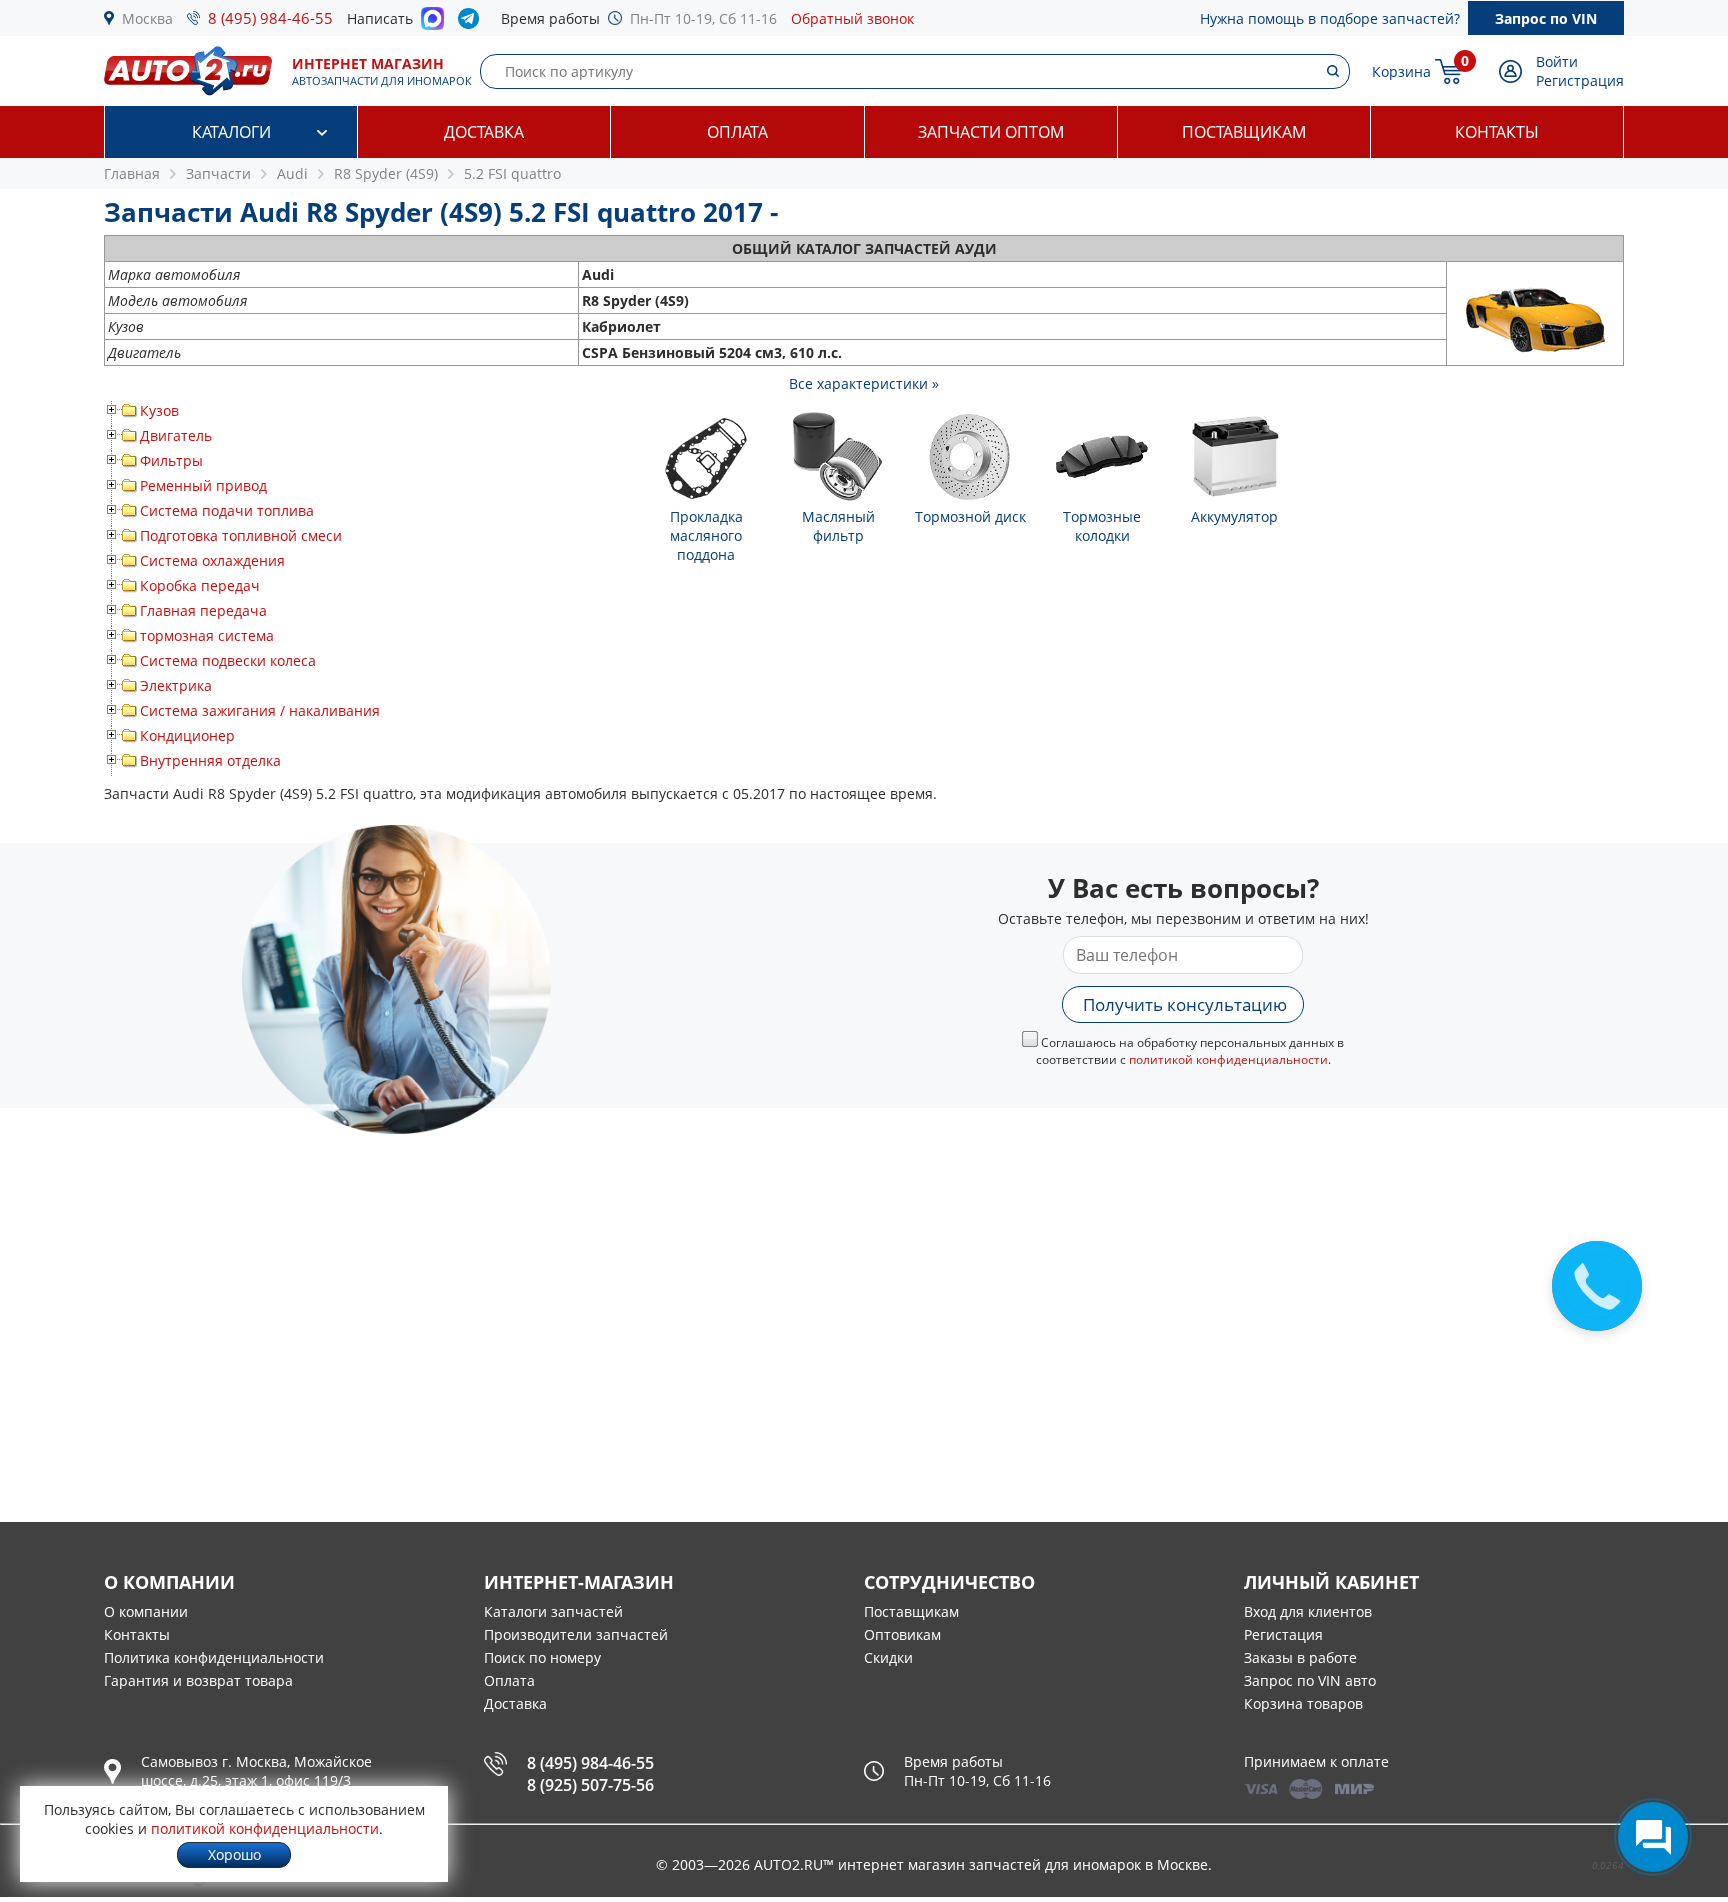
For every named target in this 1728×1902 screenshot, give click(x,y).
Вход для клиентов (1308, 1611)
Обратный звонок (852, 18)
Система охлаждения (212, 560)
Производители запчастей (576, 1634)
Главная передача (203, 610)
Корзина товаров (1303, 1703)
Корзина (1401, 71)
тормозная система (207, 635)
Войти (1557, 61)
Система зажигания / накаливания (260, 710)
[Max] (432, 24)
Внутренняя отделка (210, 760)
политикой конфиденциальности (1228, 1059)
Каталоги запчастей (553, 1611)
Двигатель (176, 435)
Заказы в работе (1300, 1657)
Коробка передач (200, 585)
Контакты (1497, 132)
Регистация (1283, 1634)
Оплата (737, 132)
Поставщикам (1244, 132)
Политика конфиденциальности (214, 1657)
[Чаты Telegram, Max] (1653, 1837)
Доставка (484, 132)
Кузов (159, 410)
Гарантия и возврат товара (198, 1680)
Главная (132, 173)
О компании (146, 1611)
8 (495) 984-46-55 (270, 18)
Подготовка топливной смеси (241, 535)
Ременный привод (203, 485)
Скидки (888, 1657)
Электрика (176, 685)
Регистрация (1580, 80)
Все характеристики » (864, 383)
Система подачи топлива (227, 510)
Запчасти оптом (991, 132)
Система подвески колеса (228, 660)
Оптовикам (902, 1634)
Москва (147, 18)
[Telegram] (472, 23)
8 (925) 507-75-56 (590, 1785)
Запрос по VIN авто (1310, 1680)
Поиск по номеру (542, 1657)
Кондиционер (187, 735)
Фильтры (171, 460)
